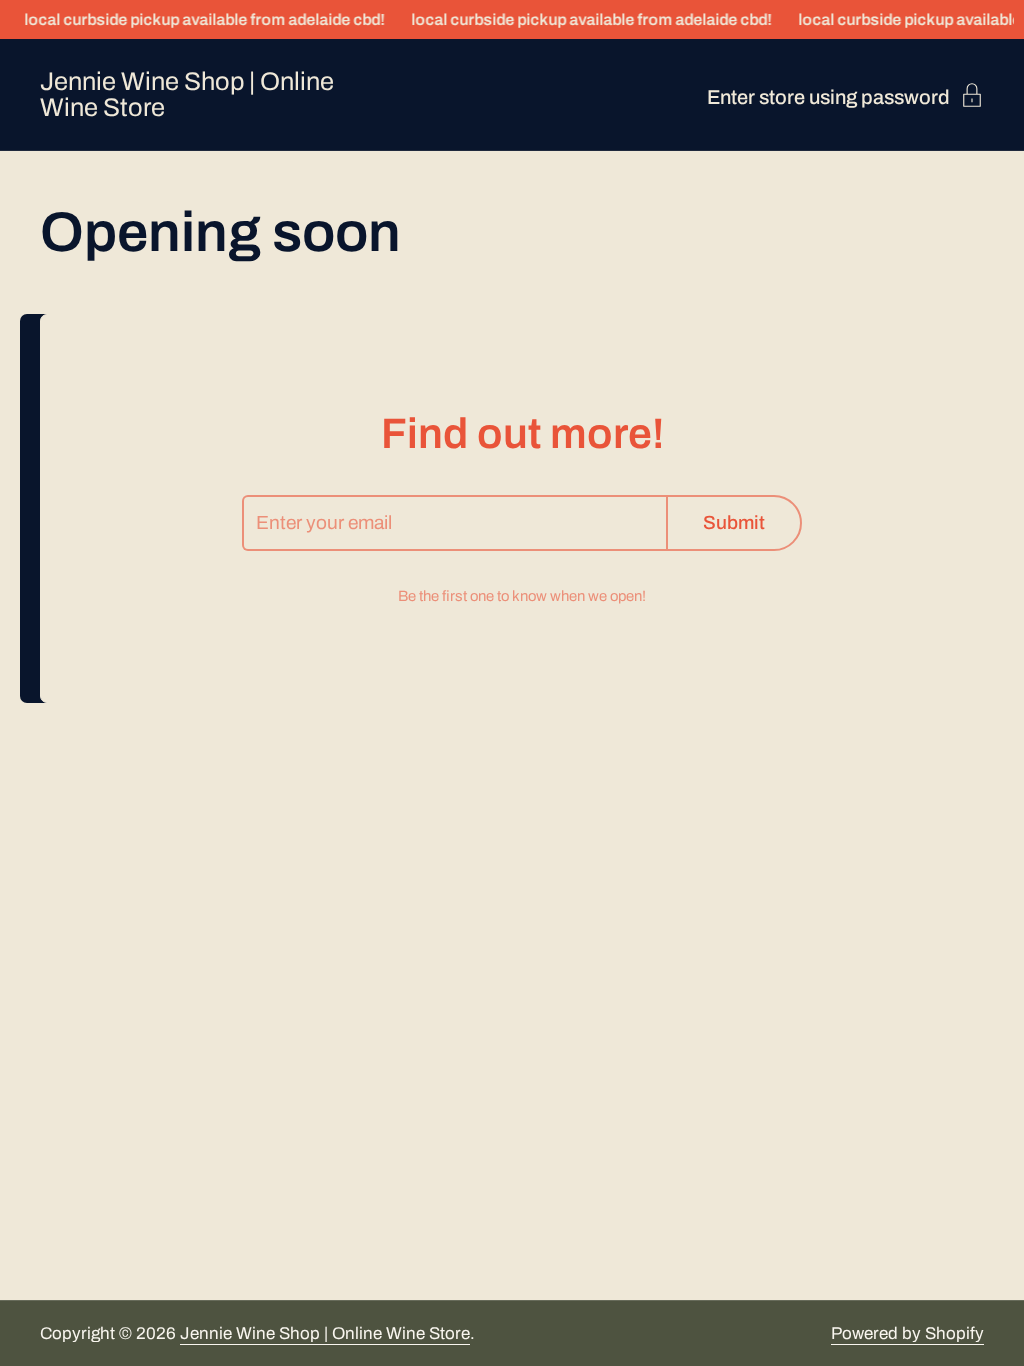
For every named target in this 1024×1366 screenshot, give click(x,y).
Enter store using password (828, 96)
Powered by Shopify (907, 1333)
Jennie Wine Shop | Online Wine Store (187, 94)
